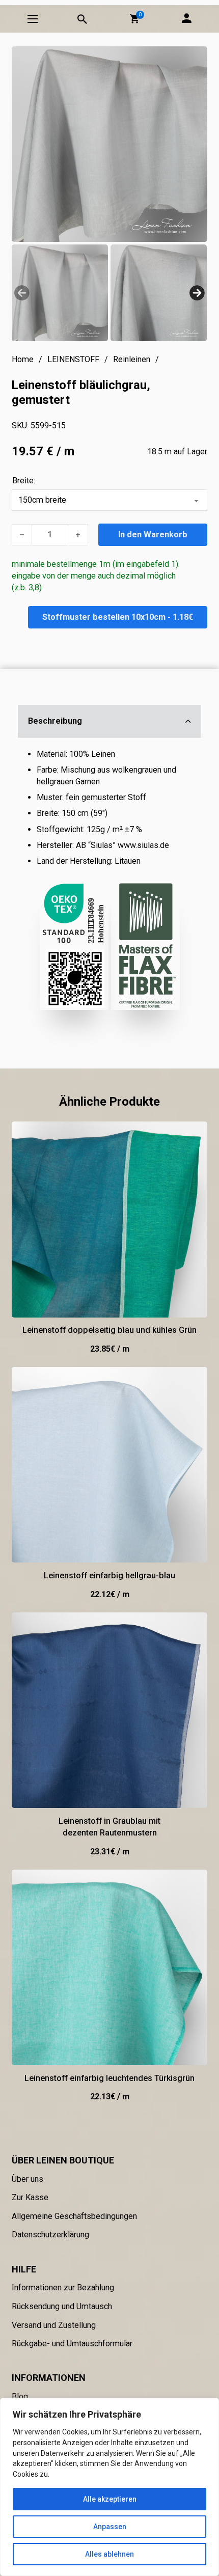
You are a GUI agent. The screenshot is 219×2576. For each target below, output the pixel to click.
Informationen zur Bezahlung (63, 2287)
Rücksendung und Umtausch (62, 2306)
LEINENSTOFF (73, 359)
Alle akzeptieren (110, 2499)
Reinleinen (132, 359)
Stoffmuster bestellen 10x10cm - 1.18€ (118, 617)
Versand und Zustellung (54, 2325)
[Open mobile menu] (33, 19)
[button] (134, 19)
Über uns (28, 2179)
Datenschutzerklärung (50, 2235)
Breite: (24, 481)
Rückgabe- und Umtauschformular (72, 2344)
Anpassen (110, 2527)
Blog (20, 2396)
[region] (109, 2487)
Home (23, 359)
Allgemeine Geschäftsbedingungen (74, 2216)
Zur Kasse (30, 2197)
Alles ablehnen (109, 2554)
